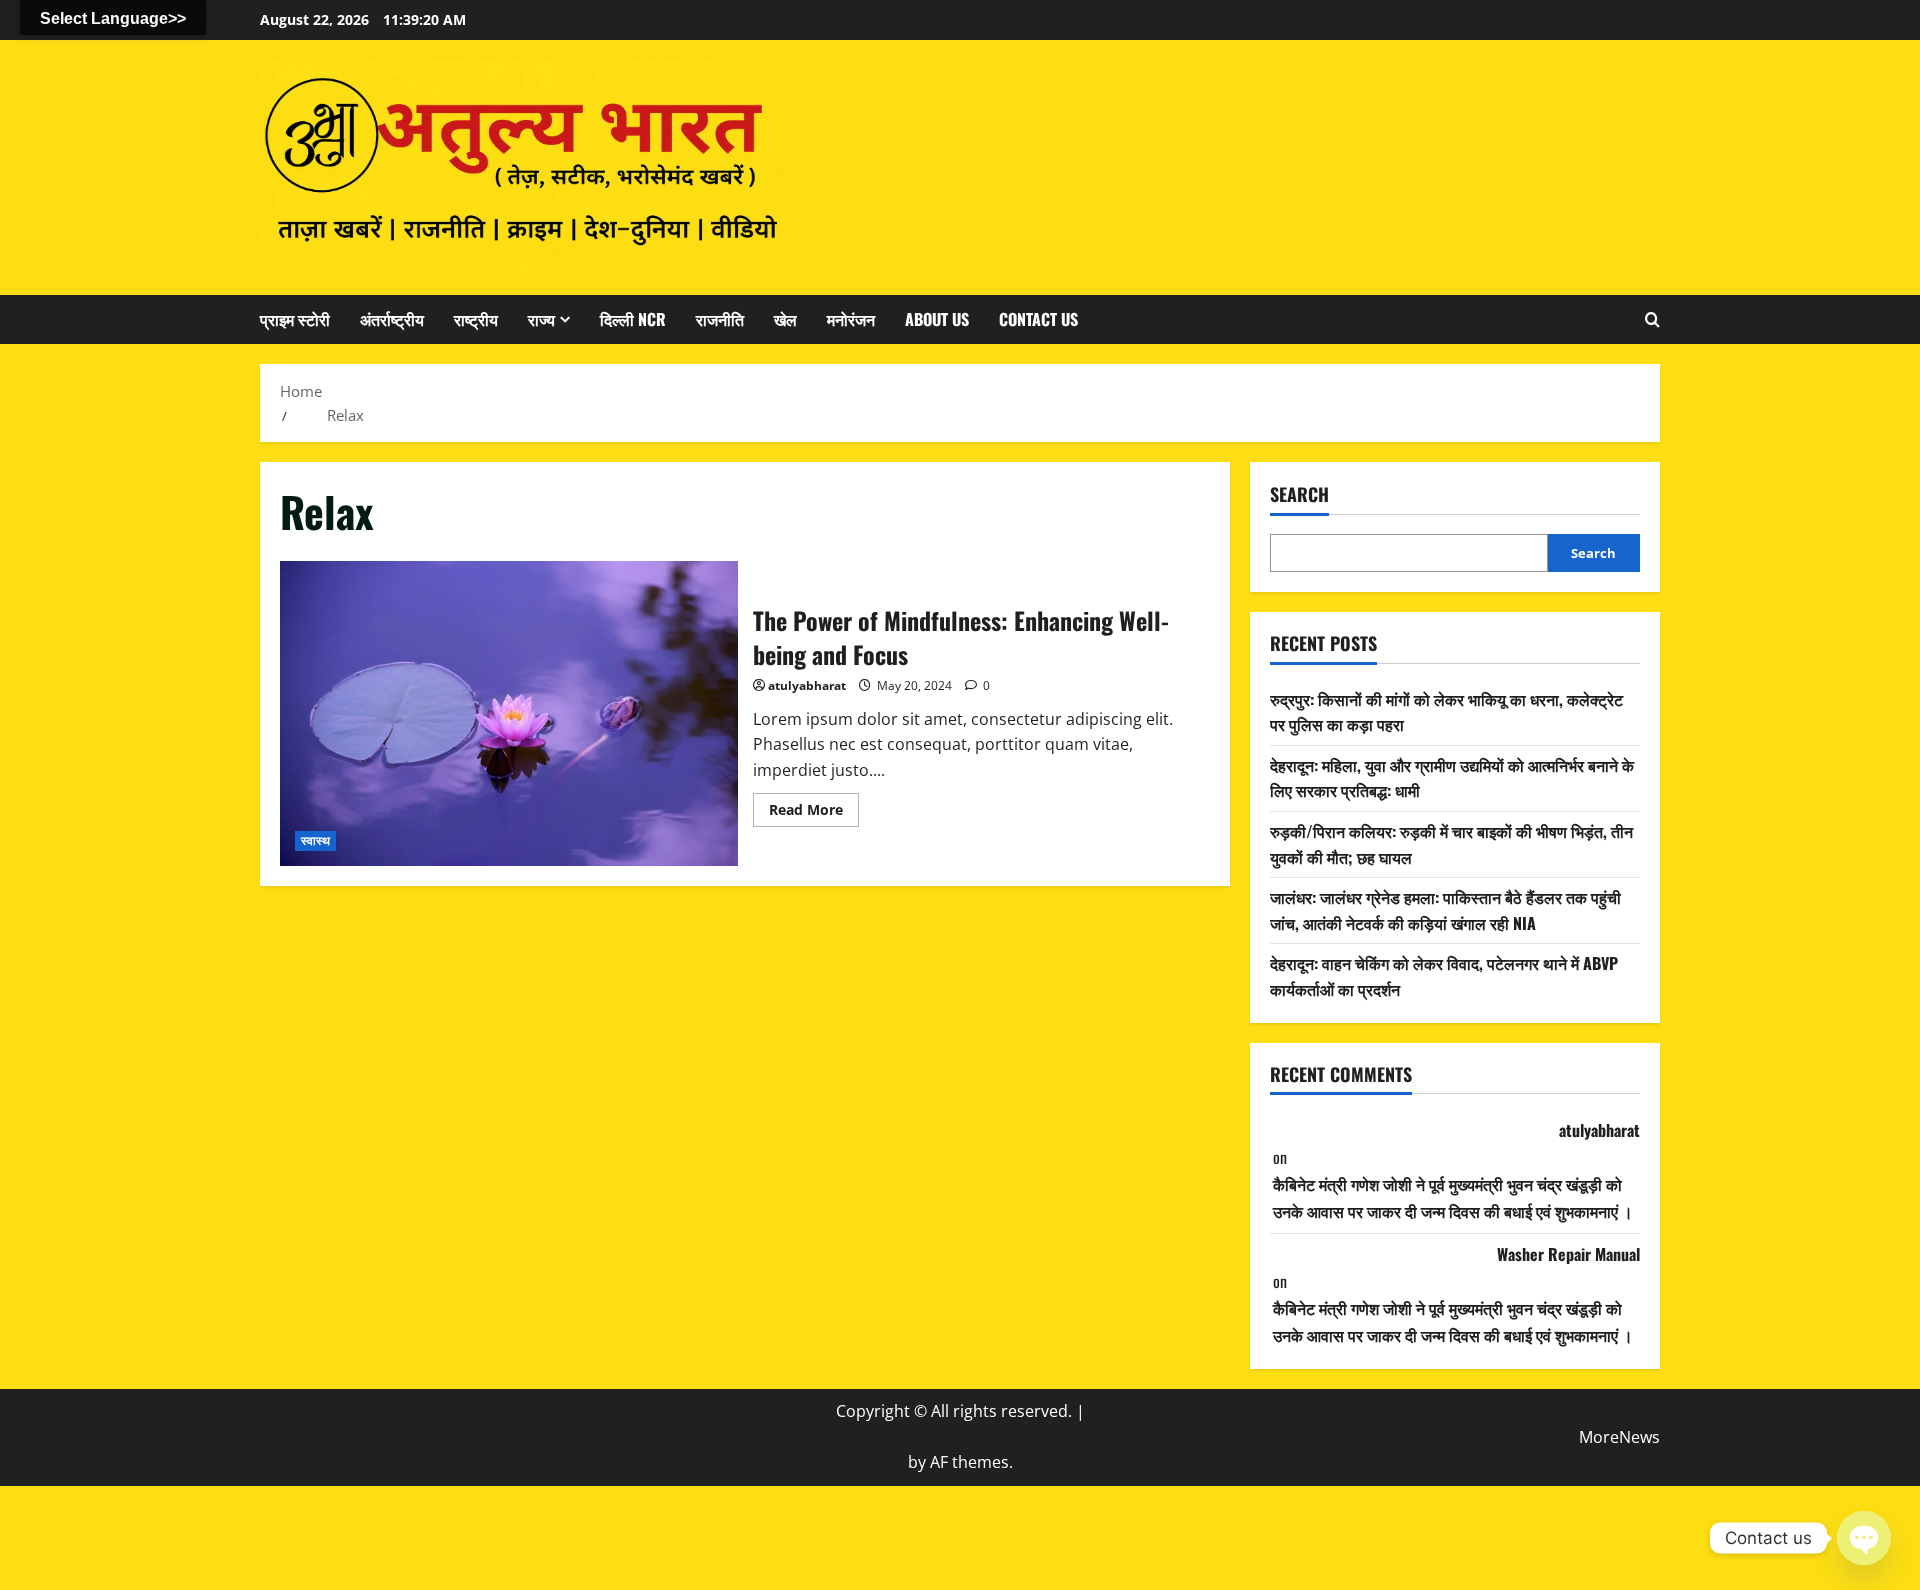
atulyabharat (807, 685)
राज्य (541, 319)
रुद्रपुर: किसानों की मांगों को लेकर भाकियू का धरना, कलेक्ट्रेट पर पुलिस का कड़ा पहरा (1446, 711)
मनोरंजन (851, 319)
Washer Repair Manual (1568, 1254)
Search (1299, 494)
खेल (785, 319)
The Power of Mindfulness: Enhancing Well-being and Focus (509, 713)
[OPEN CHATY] (1864, 1538)
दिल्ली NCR (633, 319)
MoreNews (1619, 1437)
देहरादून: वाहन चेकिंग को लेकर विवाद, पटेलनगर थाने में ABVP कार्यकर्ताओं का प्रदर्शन (1444, 976)
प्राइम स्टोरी (295, 319)
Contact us (1038, 319)
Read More (814, 813)
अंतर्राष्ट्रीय (392, 319)
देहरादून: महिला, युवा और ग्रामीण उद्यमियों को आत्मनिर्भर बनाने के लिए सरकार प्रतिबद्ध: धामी (1452, 778)
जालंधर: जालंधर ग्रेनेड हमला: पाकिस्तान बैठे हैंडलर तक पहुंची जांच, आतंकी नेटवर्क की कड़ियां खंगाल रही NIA (1445, 910)
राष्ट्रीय (476, 319)
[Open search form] (1652, 319)
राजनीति (720, 319)
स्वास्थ (315, 840)
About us (937, 319)
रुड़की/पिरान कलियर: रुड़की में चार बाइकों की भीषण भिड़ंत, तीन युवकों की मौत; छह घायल (1451, 844)
